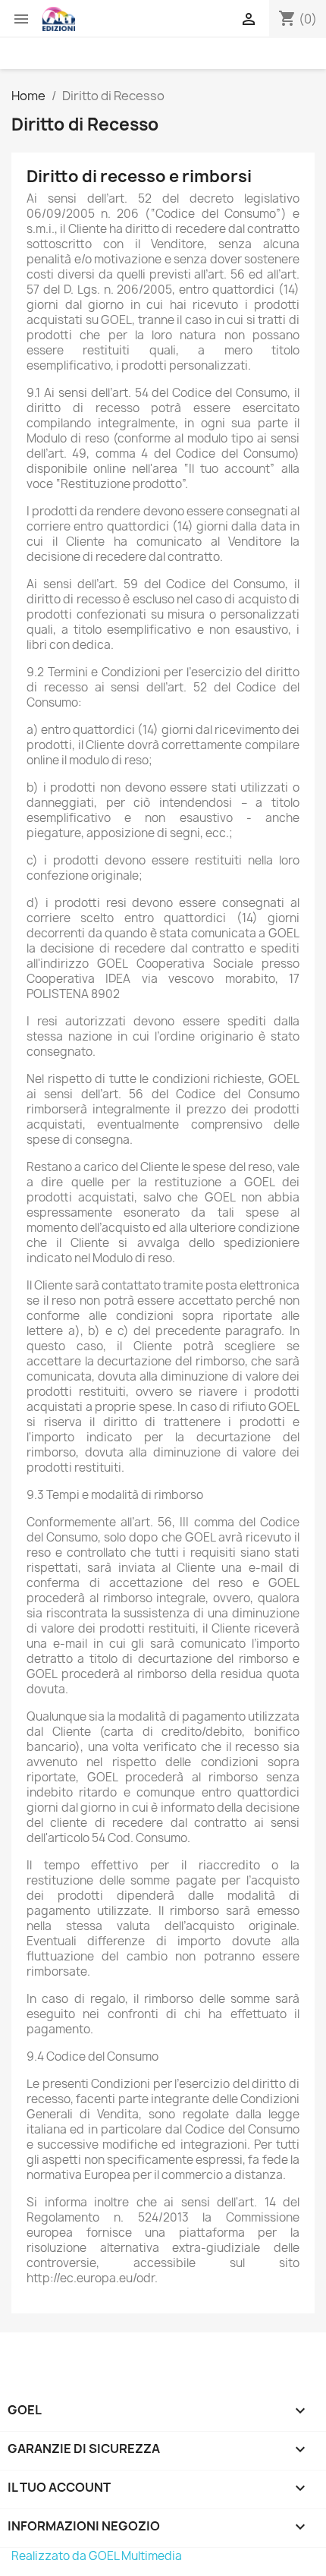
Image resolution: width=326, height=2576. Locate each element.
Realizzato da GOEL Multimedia (97, 2556)
